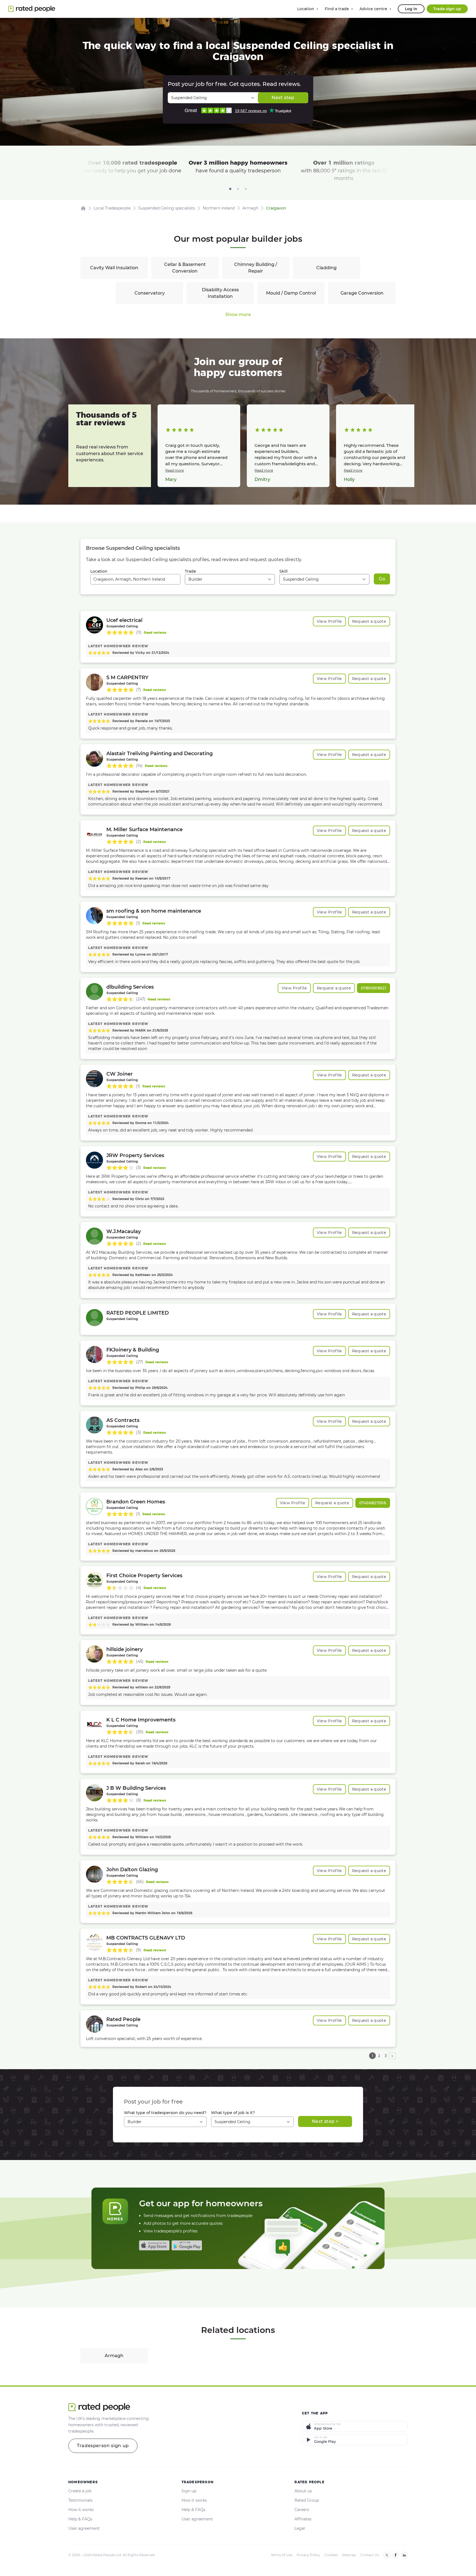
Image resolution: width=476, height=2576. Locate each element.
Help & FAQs (80, 2519)
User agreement (84, 2528)
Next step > (325, 2121)
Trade (190, 571)
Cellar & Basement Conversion (185, 268)
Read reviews (155, 633)
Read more (175, 470)
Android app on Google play (187, 2245)
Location (99, 571)
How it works (81, 2510)
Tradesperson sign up (103, 2446)
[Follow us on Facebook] (396, 2555)
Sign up (189, 2491)
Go (382, 579)
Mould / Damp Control (291, 293)
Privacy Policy (308, 2555)
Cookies (331, 2555)
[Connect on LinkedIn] (404, 2555)
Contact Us (370, 2555)
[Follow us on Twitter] (387, 2555)
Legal (300, 2528)
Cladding (326, 268)
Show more (238, 315)
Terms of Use (282, 2555)
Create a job (80, 2491)
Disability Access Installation (220, 293)
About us (303, 2491)
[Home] (83, 208)
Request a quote (369, 621)
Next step (283, 98)
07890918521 (374, 988)
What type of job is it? (233, 2113)
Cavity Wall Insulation (114, 268)
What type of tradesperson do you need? (165, 2113)
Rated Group (307, 2500)
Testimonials (80, 2500)
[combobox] (135, 579)
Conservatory (150, 293)
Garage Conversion (362, 293)
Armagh (114, 2356)
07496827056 (373, 1503)
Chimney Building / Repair (256, 268)
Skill (283, 571)
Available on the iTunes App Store (154, 2245)
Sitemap (349, 2555)
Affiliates (303, 2519)
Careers (302, 2510)
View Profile (329, 621)
